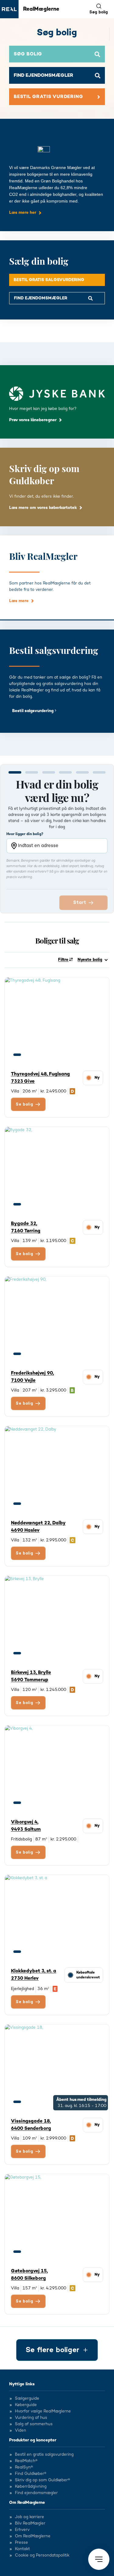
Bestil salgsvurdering (33, 711)
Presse (21, 2543)
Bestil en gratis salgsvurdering (44, 2455)
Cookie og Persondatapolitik (42, 2556)
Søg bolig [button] (99, 12)
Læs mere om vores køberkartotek (43, 508)
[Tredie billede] (40, 1055)
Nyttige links (22, 2384)
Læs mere (19, 601)
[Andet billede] (28, 1055)
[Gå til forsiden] (9, 9)
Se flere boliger (52, 2350)
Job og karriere (29, 2517)
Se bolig (25, 1104)
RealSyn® (24, 2468)
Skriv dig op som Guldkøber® (42, 2480)
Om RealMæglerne (27, 2503)
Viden (21, 2431)
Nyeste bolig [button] (90, 960)
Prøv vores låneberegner (33, 420)
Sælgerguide (27, 2399)
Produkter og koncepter (33, 2440)
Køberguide (26, 2405)
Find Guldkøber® (31, 2474)
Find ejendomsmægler (36, 2493)
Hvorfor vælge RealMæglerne (43, 2412)
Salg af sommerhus (34, 2424)
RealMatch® (26, 2461)
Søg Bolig (28, 54)
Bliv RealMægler (30, 2524)
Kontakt (22, 2549)
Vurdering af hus (31, 2418)
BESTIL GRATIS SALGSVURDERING (49, 280)
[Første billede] (17, 1055)
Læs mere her (23, 213)
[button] (99, 2559)
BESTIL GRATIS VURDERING (48, 97)
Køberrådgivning (31, 2487)
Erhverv (22, 2530)
